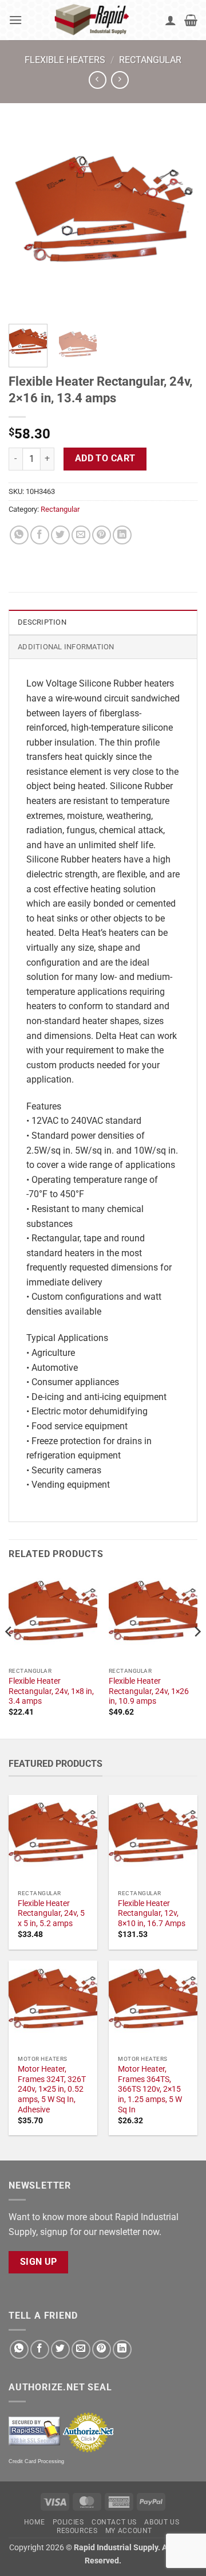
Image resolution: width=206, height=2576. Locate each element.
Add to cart (105, 458)
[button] (15, 20)
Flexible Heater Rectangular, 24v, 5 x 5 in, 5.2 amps (51, 1913)
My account (129, 2531)
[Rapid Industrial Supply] (94, 20)
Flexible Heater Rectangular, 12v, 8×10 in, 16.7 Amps (152, 1913)
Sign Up (39, 2262)
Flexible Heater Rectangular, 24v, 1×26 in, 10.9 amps (149, 1691)
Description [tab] (42, 622)
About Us (162, 2522)
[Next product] (98, 80)
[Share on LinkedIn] (122, 535)
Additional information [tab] (66, 647)
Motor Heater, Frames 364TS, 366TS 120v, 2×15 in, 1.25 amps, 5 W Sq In (150, 2089)
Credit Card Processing (36, 2461)
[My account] (171, 20)
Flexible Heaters (65, 60)
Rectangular (150, 60)
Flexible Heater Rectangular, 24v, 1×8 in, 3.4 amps (51, 1691)
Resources (77, 2531)
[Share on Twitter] (60, 535)
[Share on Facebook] (40, 535)
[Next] (179, 221)
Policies (68, 2522)
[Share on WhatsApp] (19, 535)
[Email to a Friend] (81, 535)
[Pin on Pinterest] (102, 535)
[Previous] (27, 221)
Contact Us (114, 2522)
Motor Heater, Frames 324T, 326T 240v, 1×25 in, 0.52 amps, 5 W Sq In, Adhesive (52, 2089)
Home (34, 2522)
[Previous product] (120, 80)
